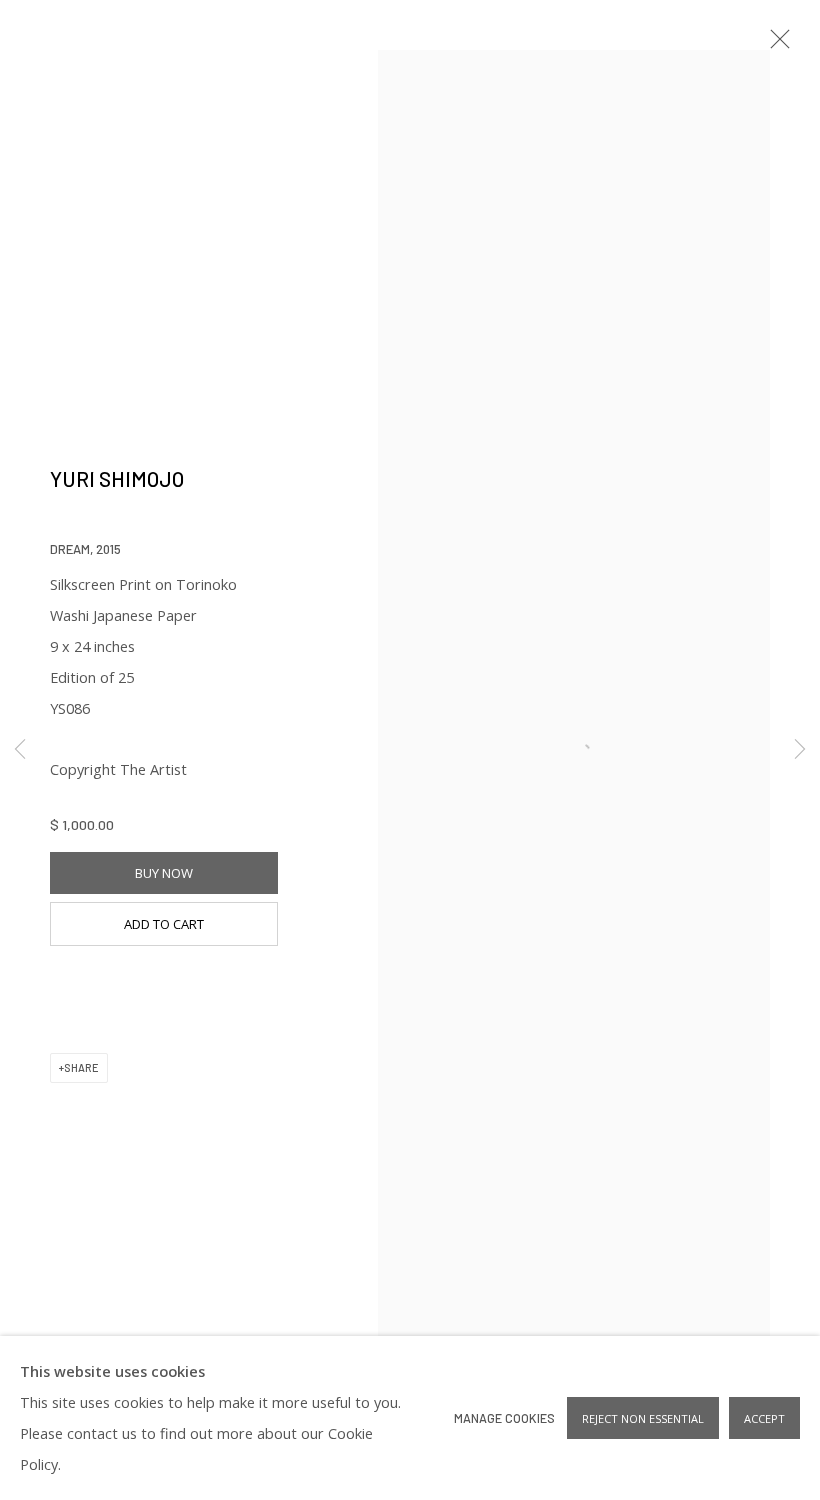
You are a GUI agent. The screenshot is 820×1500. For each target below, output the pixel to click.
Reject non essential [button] (643, 1418)
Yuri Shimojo (117, 478)
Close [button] (775, 45)
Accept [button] (764, 1418)
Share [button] (81, 1067)
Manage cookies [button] (504, 1418)
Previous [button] (20, 750)
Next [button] (800, 750)
